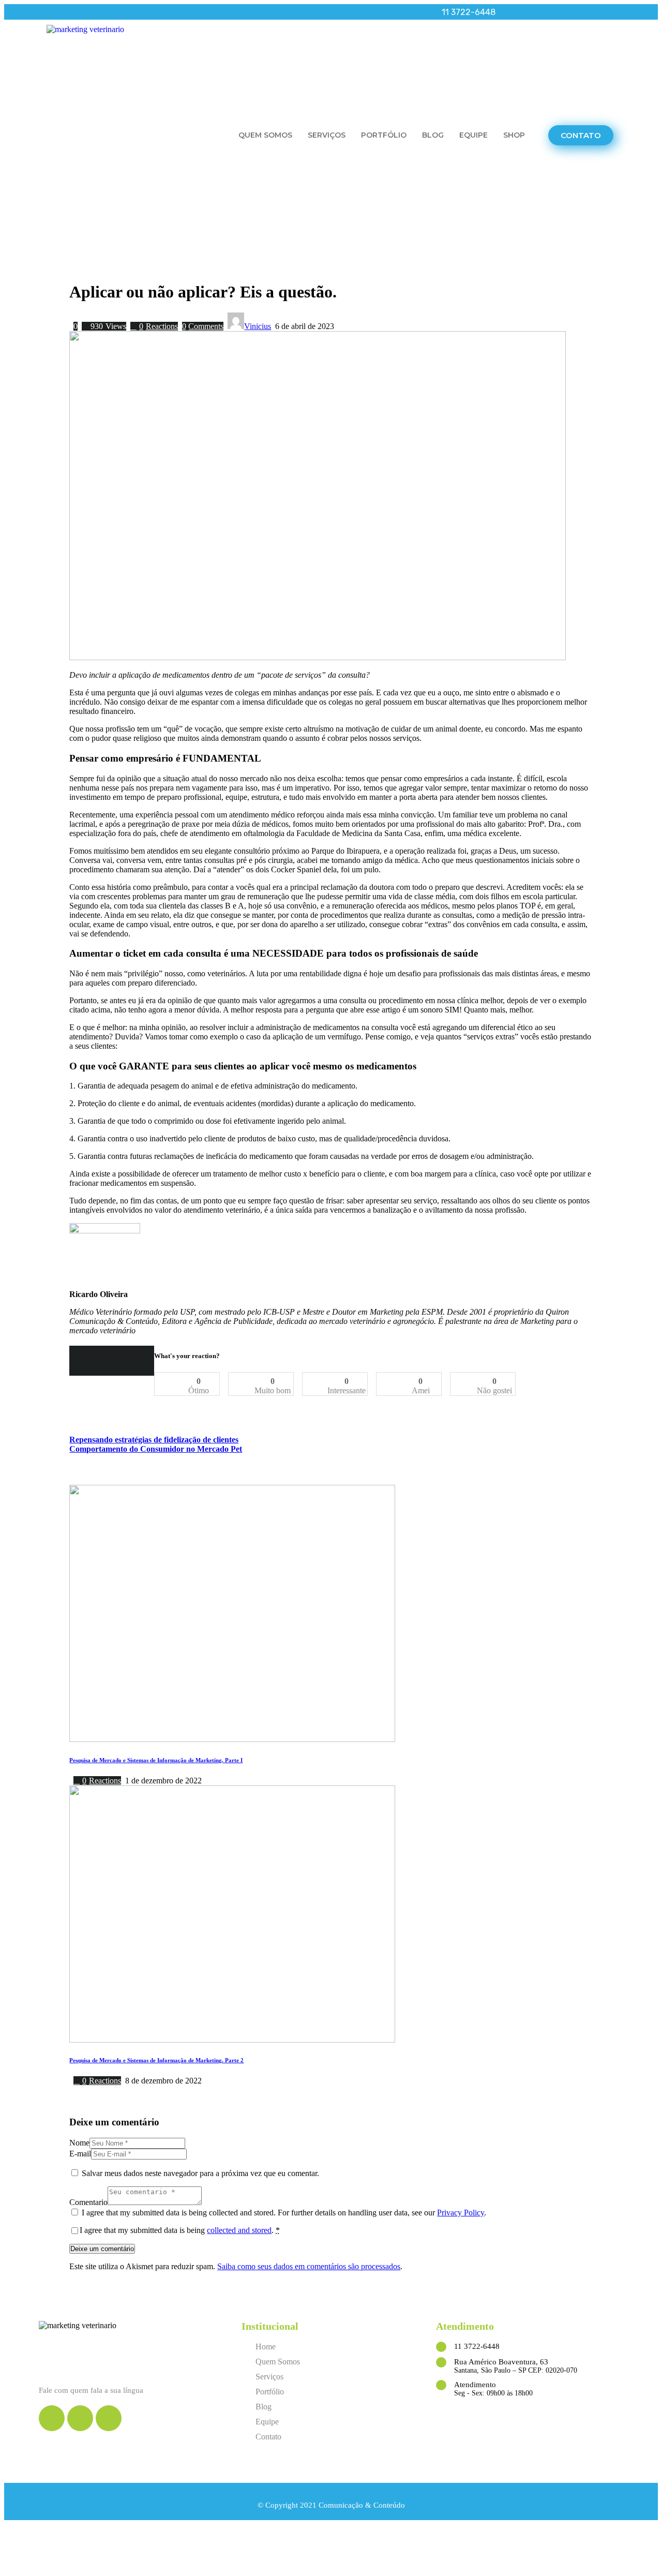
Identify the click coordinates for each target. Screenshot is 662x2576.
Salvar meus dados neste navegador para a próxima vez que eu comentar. (200, 2173)
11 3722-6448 (477, 2346)
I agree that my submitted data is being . (180, 2230)
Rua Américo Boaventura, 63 (501, 2362)
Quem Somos (265, 135)
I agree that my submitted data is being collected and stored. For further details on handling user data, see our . (284, 2213)
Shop (514, 135)
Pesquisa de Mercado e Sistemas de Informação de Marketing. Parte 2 (156, 2060)
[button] (581, 135)
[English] (590, 12)
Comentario (88, 2202)
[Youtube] (62, 12)
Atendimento (475, 2385)
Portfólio (384, 135)
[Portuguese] (604, 12)
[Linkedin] (78, 12)
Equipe (473, 135)
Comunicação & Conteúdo (362, 2505)
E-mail (80, 2154)
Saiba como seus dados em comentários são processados (309, 2266)
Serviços (327, 135)
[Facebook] (47, 12)
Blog (433, 135)
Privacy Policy (461, 2213)
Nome (79, 2143)
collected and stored (239, 2230)
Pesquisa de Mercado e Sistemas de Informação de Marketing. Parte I (156, 1760)
